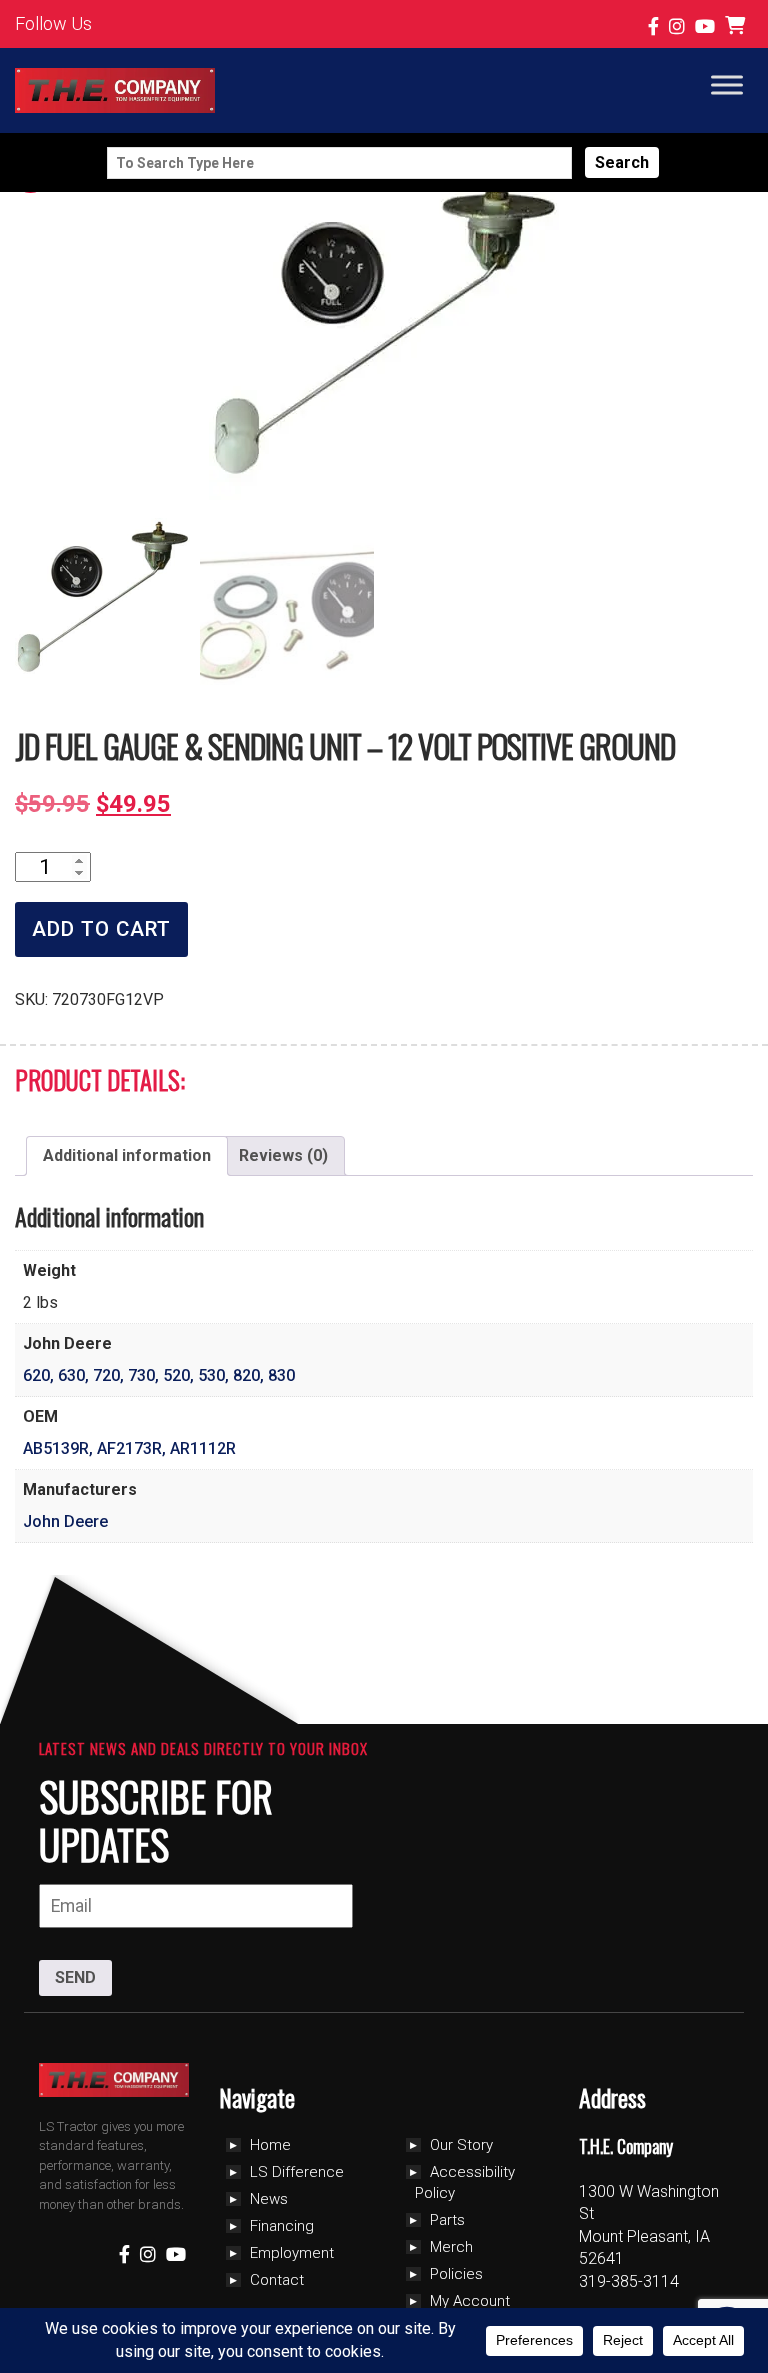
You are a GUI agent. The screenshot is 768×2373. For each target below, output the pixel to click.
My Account (470, 2301)
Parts (447, 2220)
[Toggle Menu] (727, 84)
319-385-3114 (629, 2281)
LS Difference (297, 2172)
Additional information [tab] (127, 1155)
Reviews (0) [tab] (283, 1155)
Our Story (461, 2145)
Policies (456, 2274)
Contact (277, 2280)
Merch (451, 2247)
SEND (75, 1977)
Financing (282, 2226)
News (269, 2199)
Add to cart (101, 929)
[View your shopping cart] (737, 26)
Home (270, 2145)
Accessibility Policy (465, 2182)
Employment (292, 2253)
